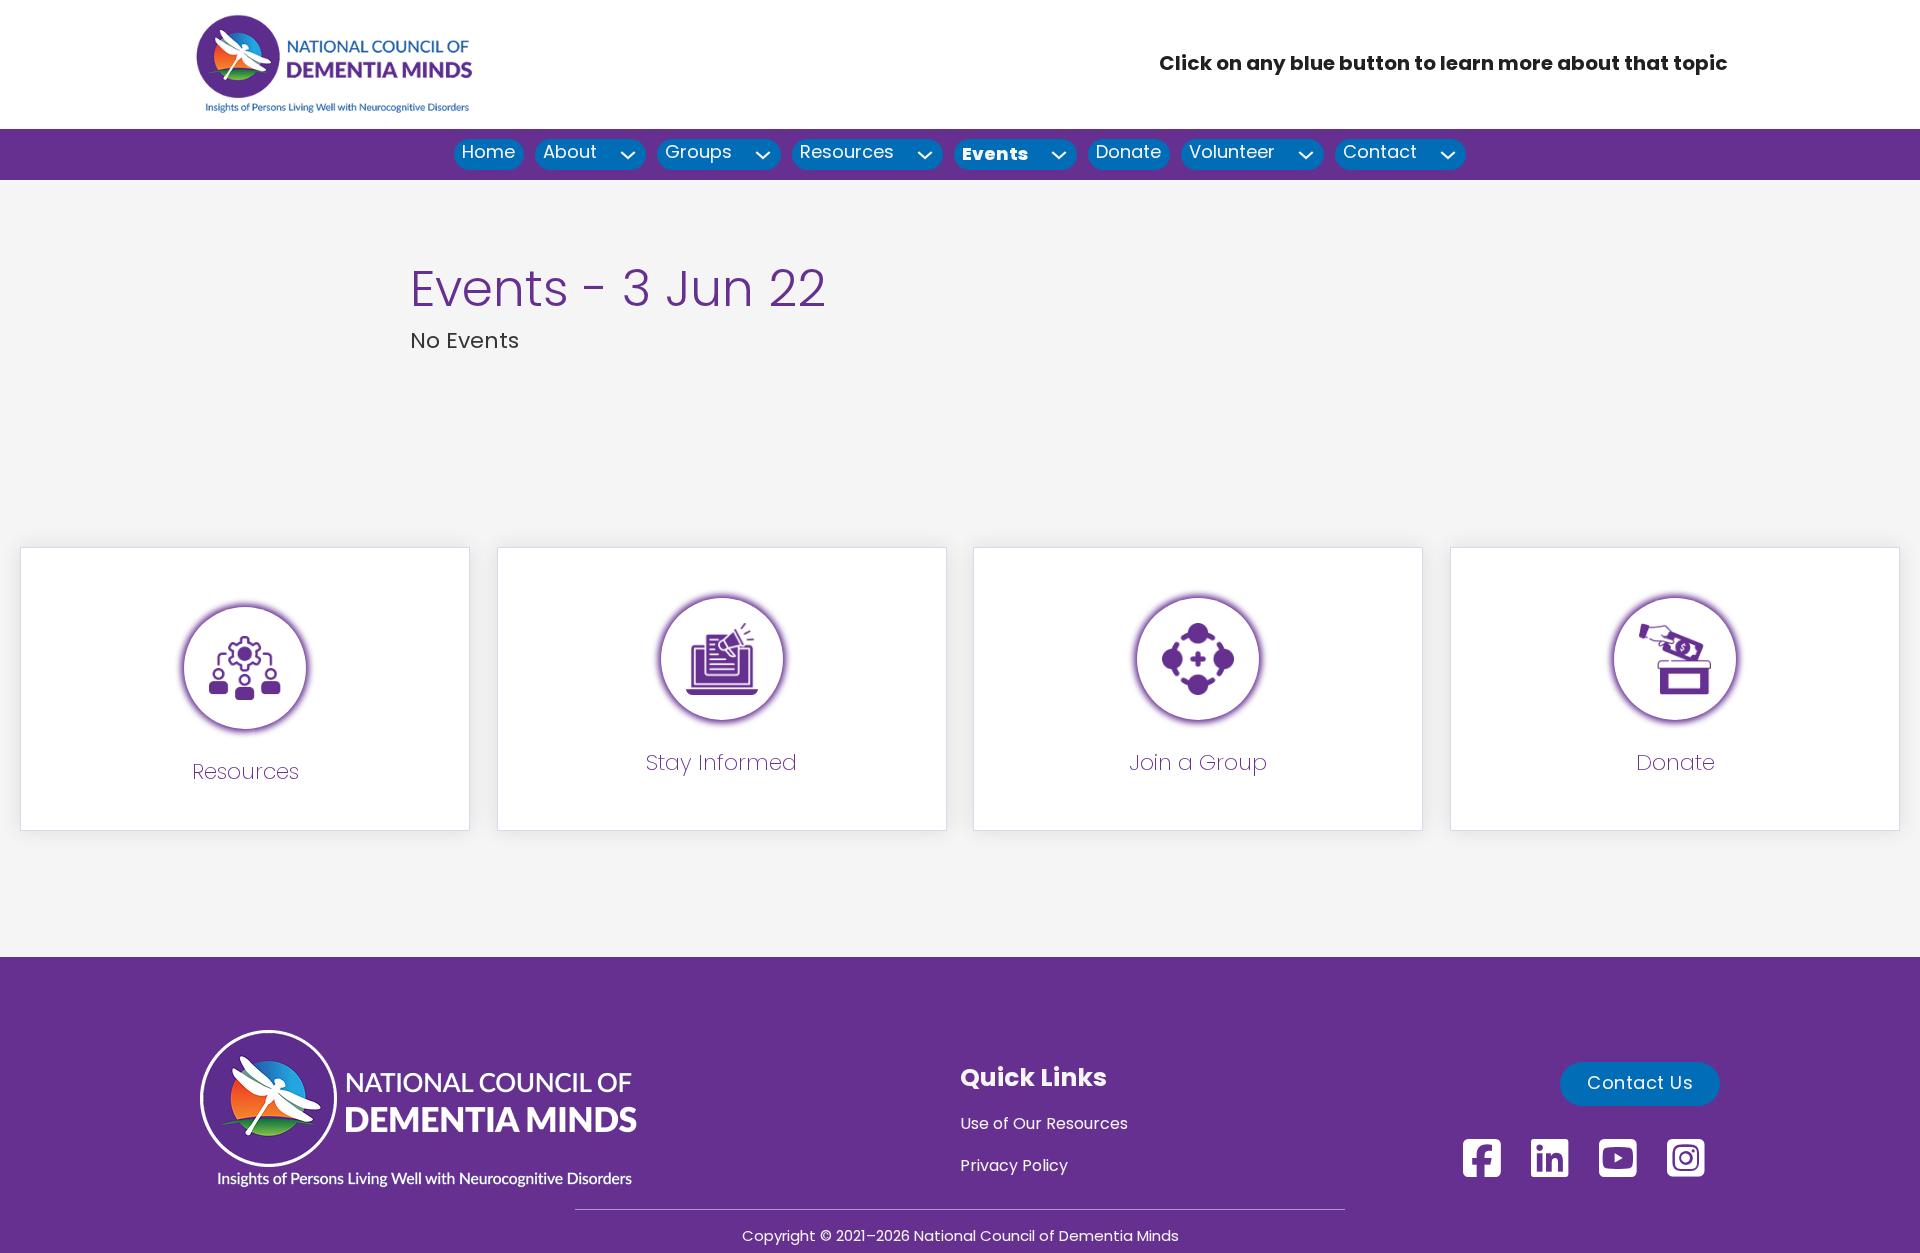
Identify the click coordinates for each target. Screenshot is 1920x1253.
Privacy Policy (1014, 1167)
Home (488, 154)
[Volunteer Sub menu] (1306, 155)
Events (995, 153)
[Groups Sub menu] (763, 155)
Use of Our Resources (1044, 1125)
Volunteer (1232, 154)
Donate (1128, 154)
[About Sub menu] (628, 155)
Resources (847, 154)
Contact (1380, 154)
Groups (698, 154)
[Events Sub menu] (1059, 155)
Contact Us (1640, 1085)
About (570, 154)
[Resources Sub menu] (925, 155)
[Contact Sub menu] (1448, 155)
